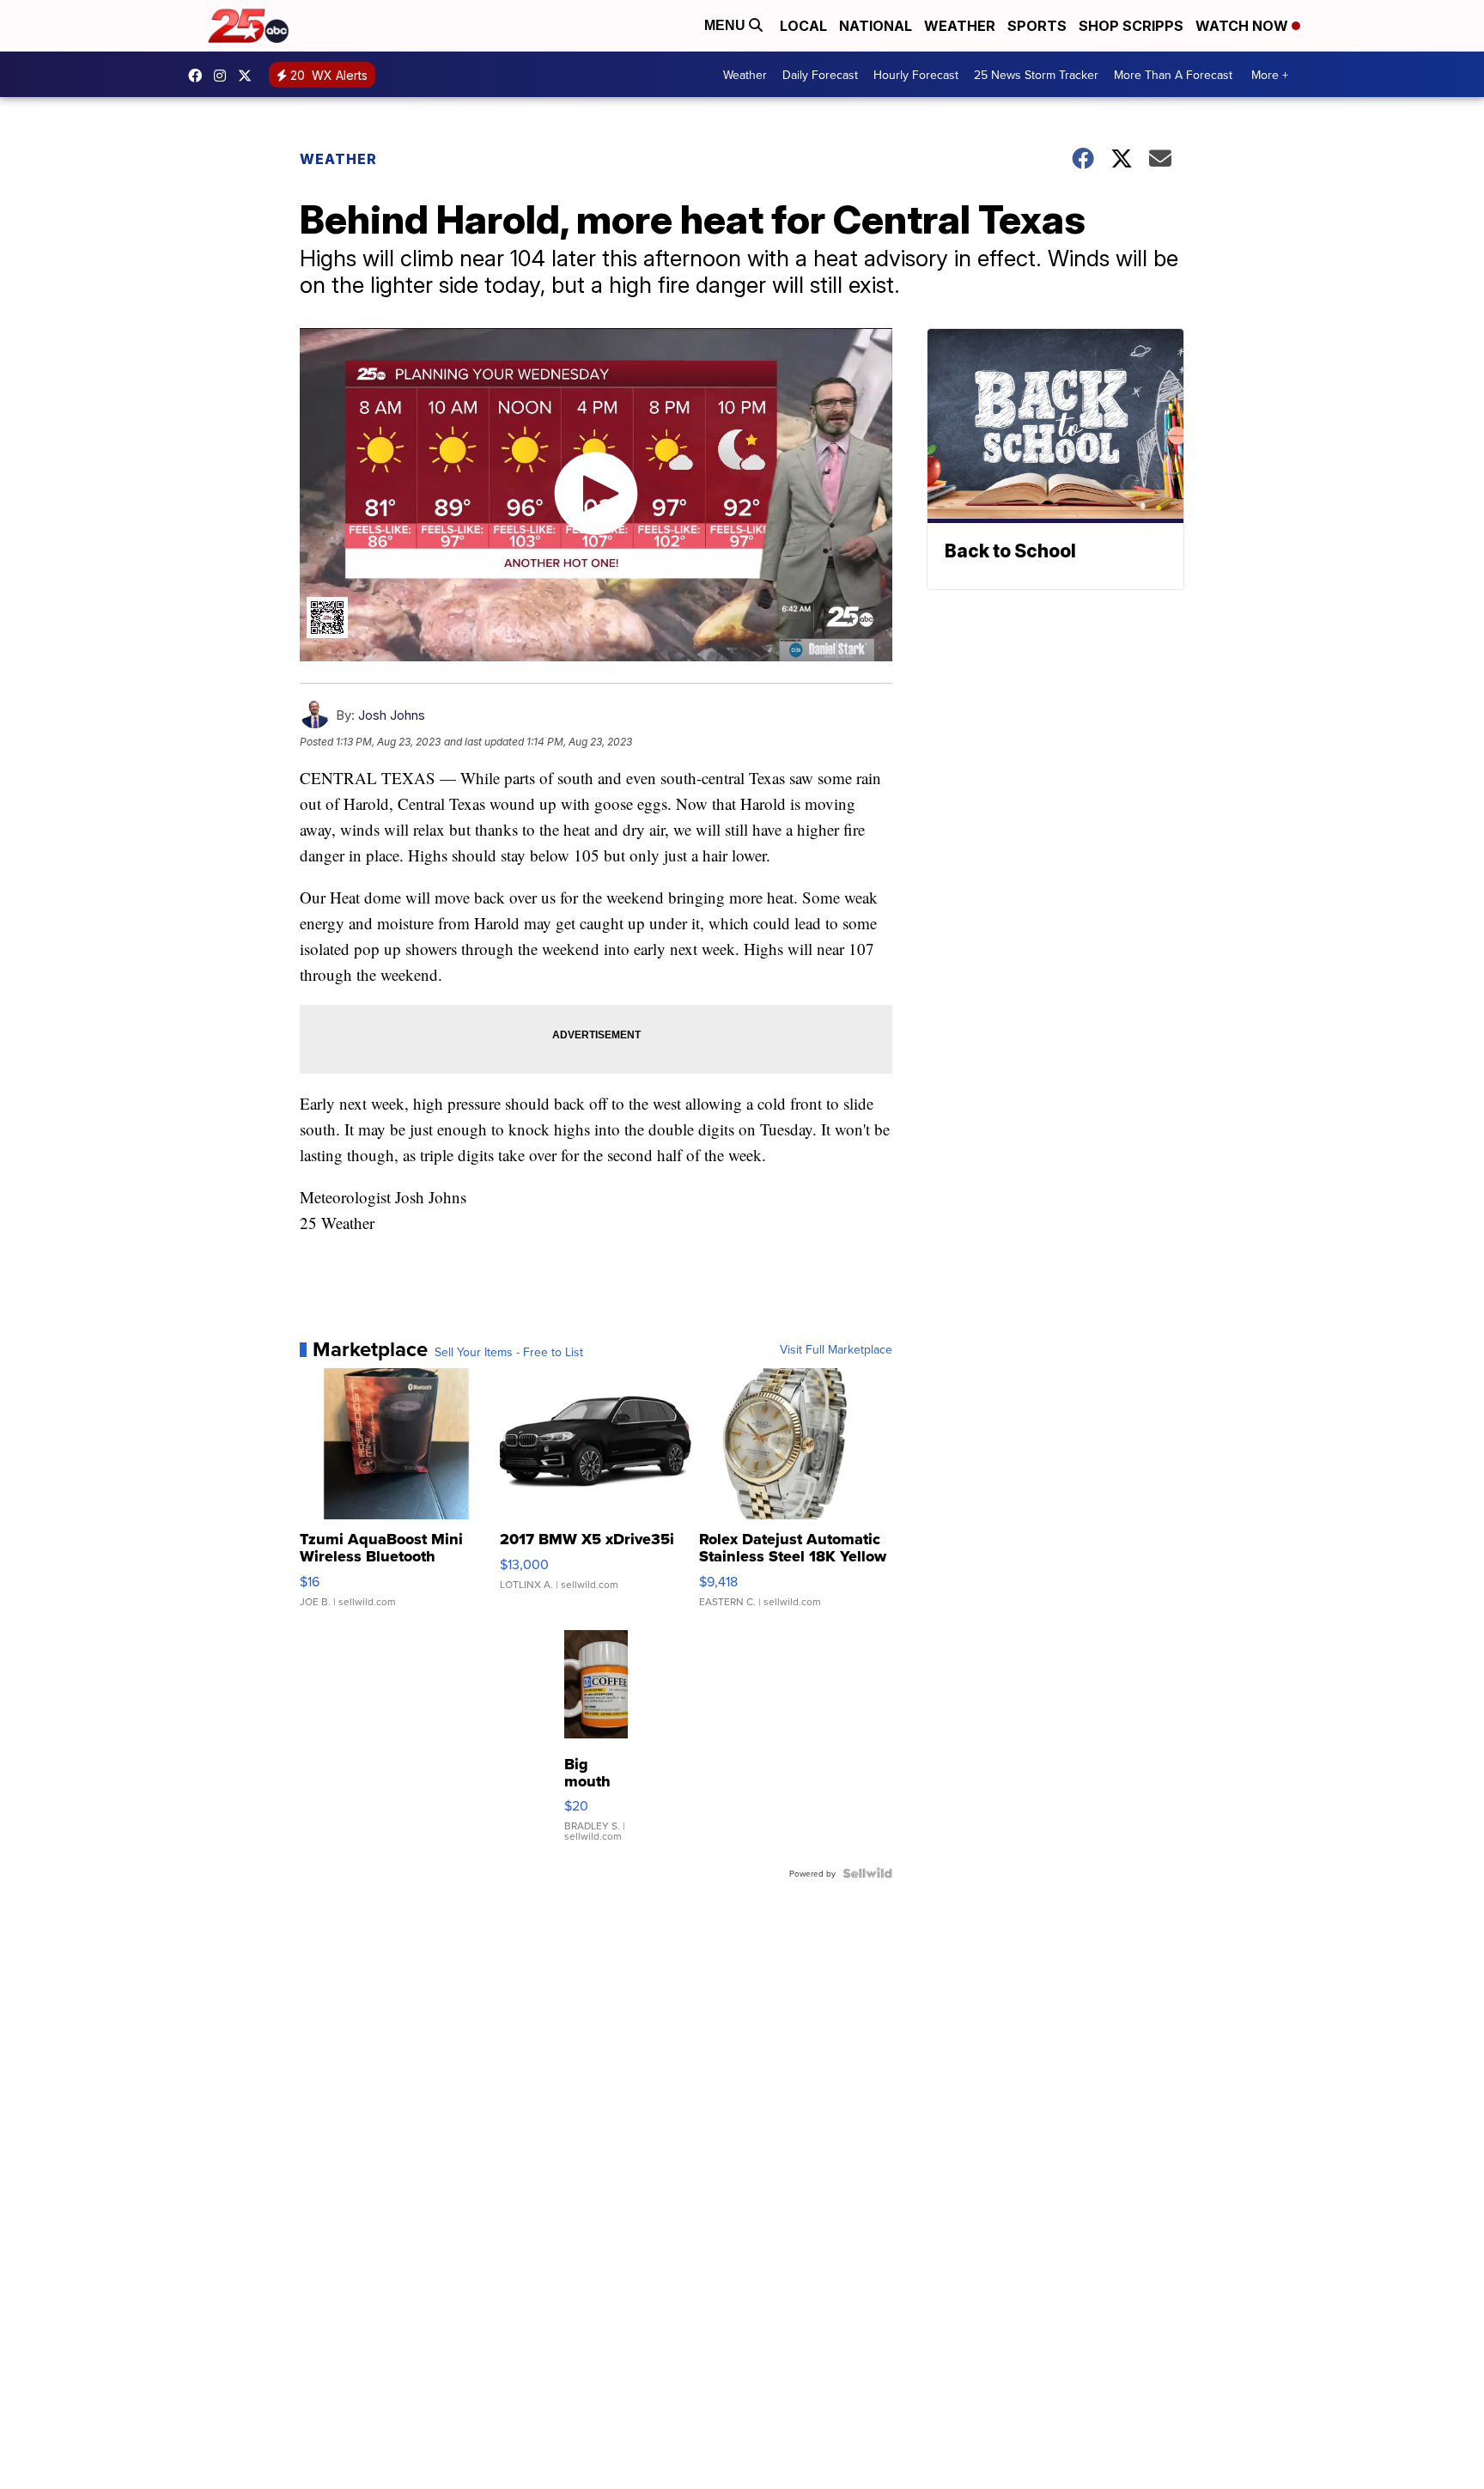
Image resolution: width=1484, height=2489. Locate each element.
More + (1270, 75)
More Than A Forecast (1173, 75)
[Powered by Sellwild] (867, 1873)
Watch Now (1244, 26)
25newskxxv (224, 76)
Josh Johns (392, 715)
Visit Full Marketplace (836, 1349)
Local (803, 26)
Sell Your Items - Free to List (509, 1352)
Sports (1037, 26)
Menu (727, 25)
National (876, 26)
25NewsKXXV (199, 76)
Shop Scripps (1131, 26)
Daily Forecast (820, 75)
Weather (960, 26)
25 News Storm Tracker (1036, 75)
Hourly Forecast (916, 75)
